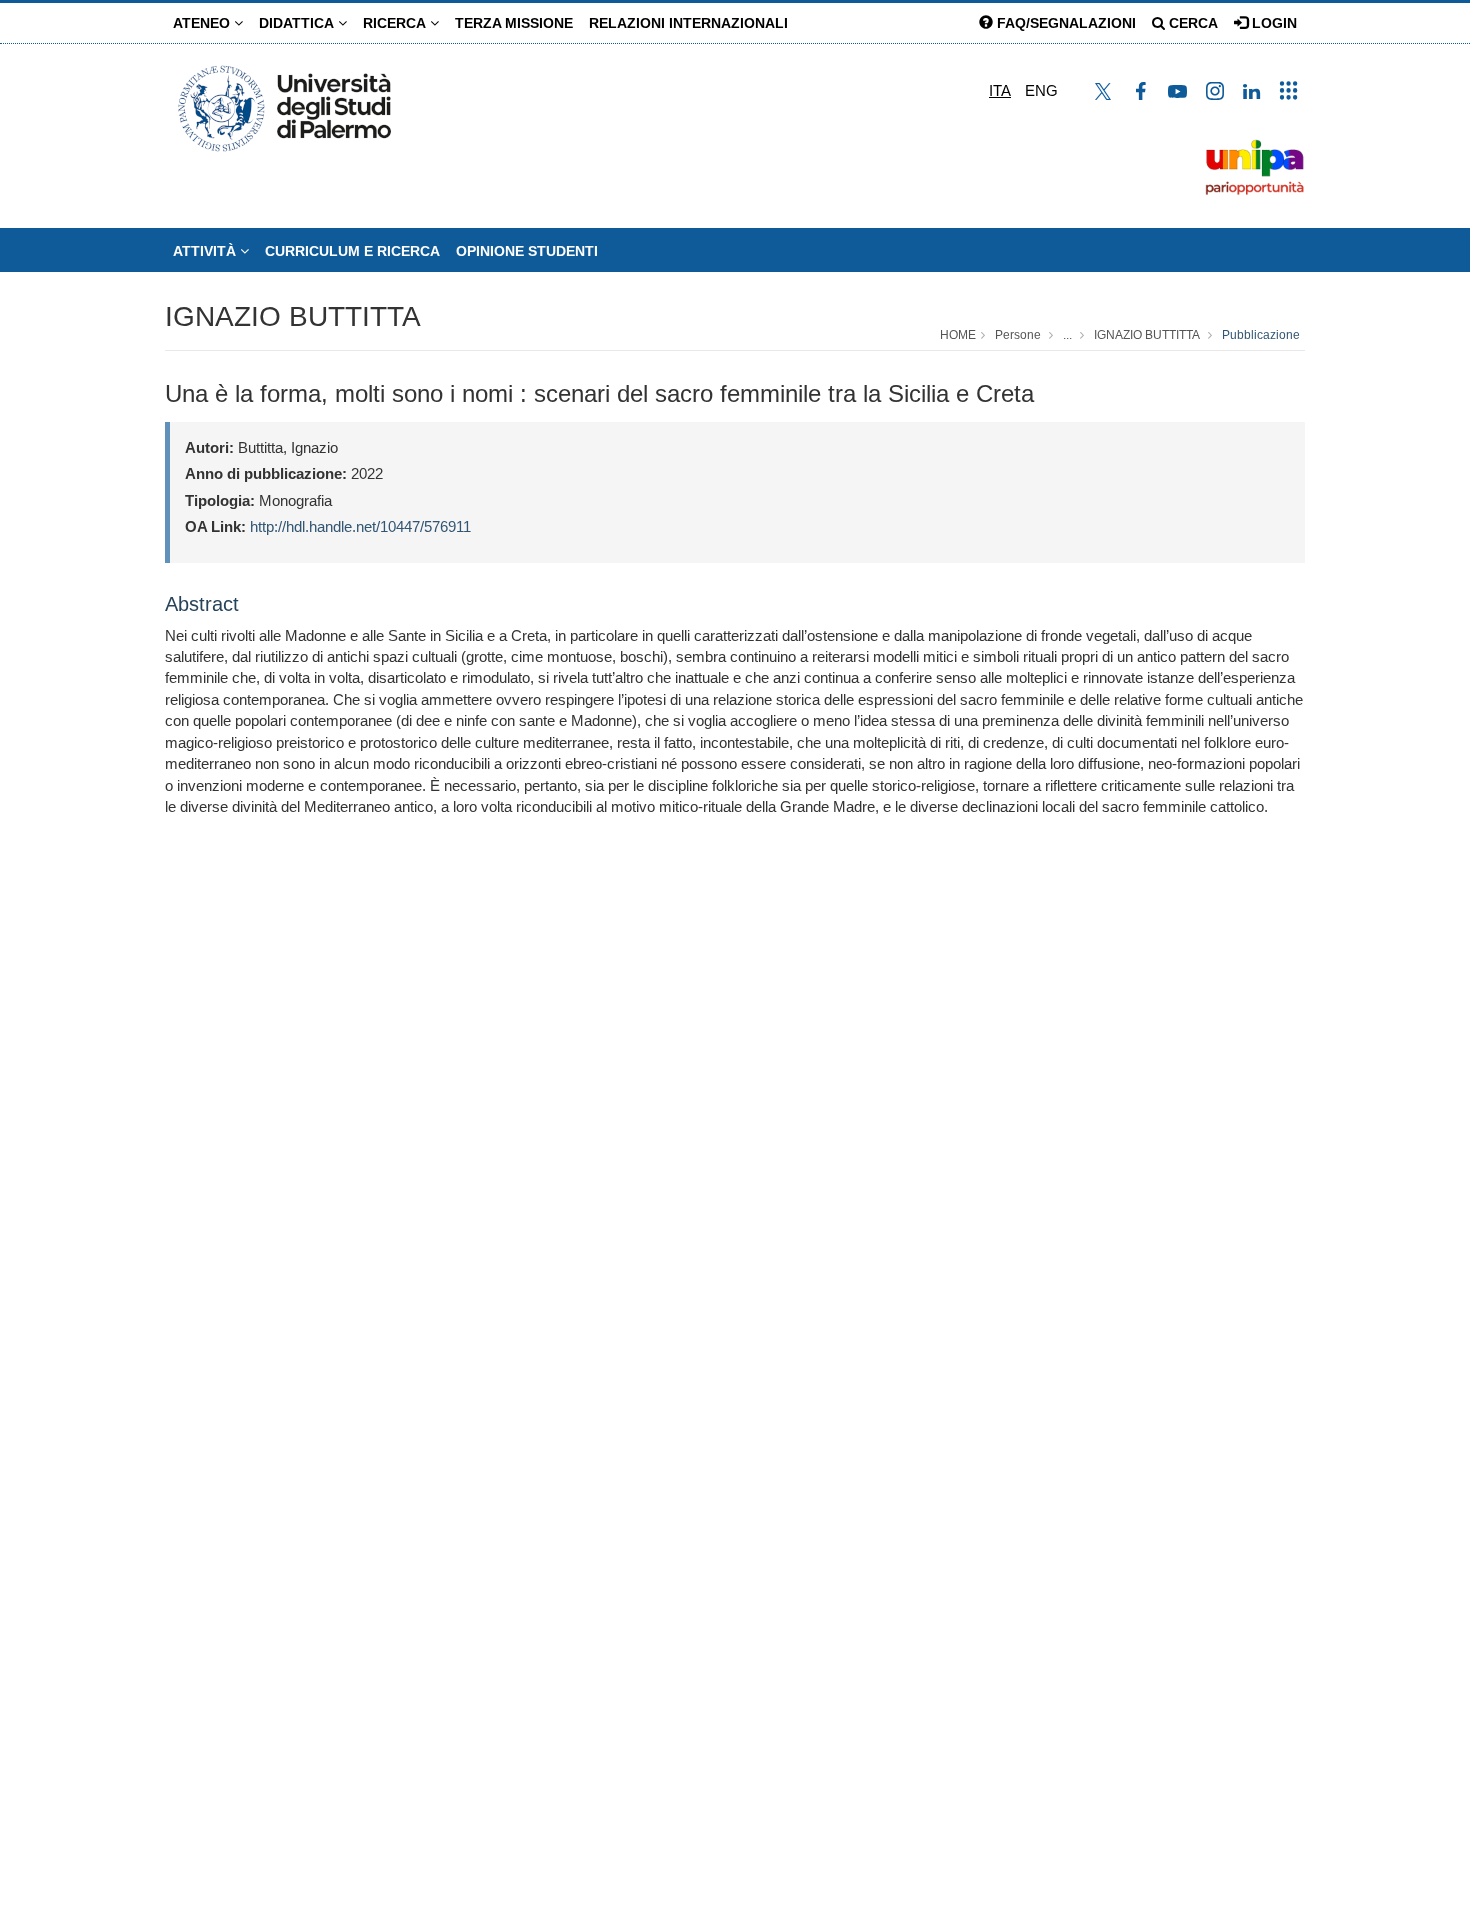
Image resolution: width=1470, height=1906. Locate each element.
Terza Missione (514, 23)
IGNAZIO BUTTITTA (293, 316)
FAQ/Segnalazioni (1064, 23)
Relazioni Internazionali (688, 23)
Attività (206, 251)
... (1067, 335)
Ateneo (203, 23)
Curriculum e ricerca (352, 251)
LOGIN (1272, 23)
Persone (1018, 335)
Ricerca (396, 23)
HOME (958, 335)
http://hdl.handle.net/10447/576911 (360, 526)
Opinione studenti (527, 251)
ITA (1000, 90)
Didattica (298, 23)
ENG (1041, 90)
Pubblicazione (1261, 335)
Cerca (1191, 23)
